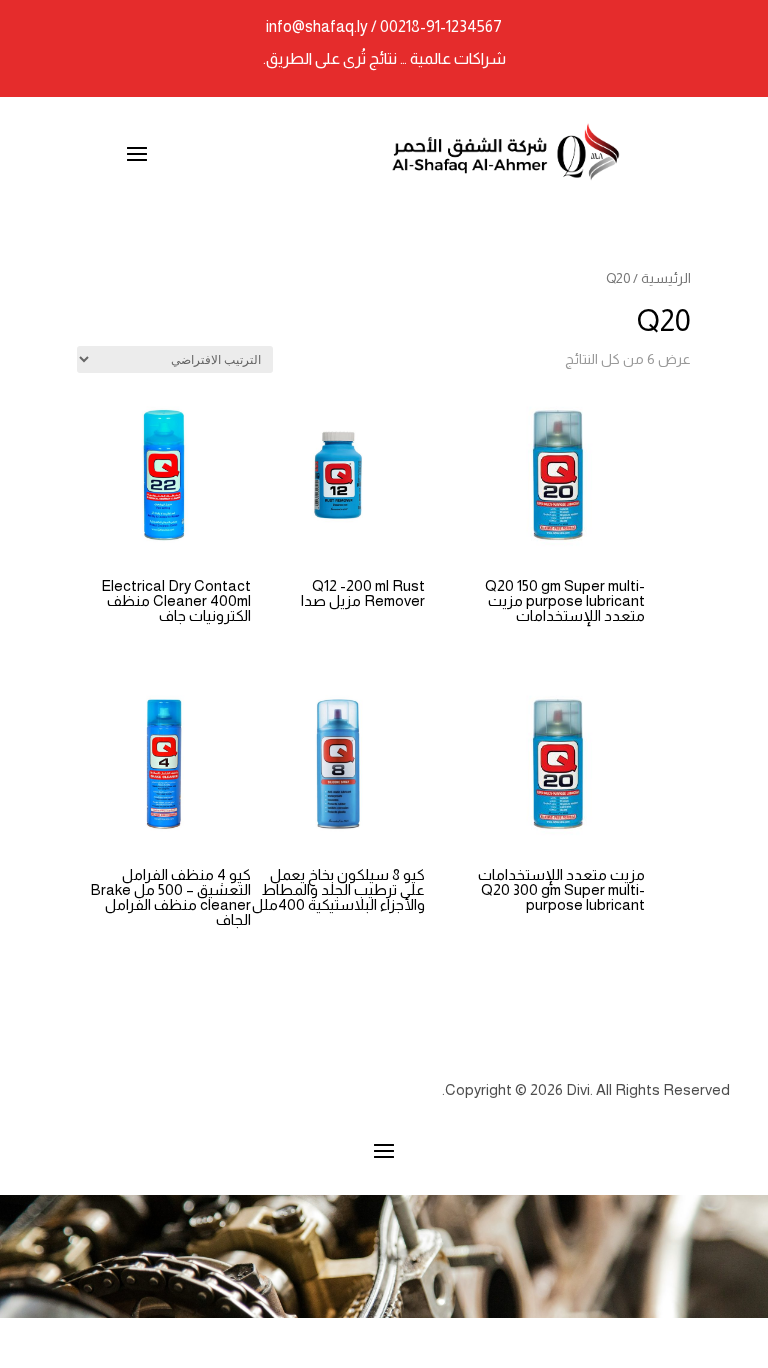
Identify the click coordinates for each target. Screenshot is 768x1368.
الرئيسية (666, 278)
